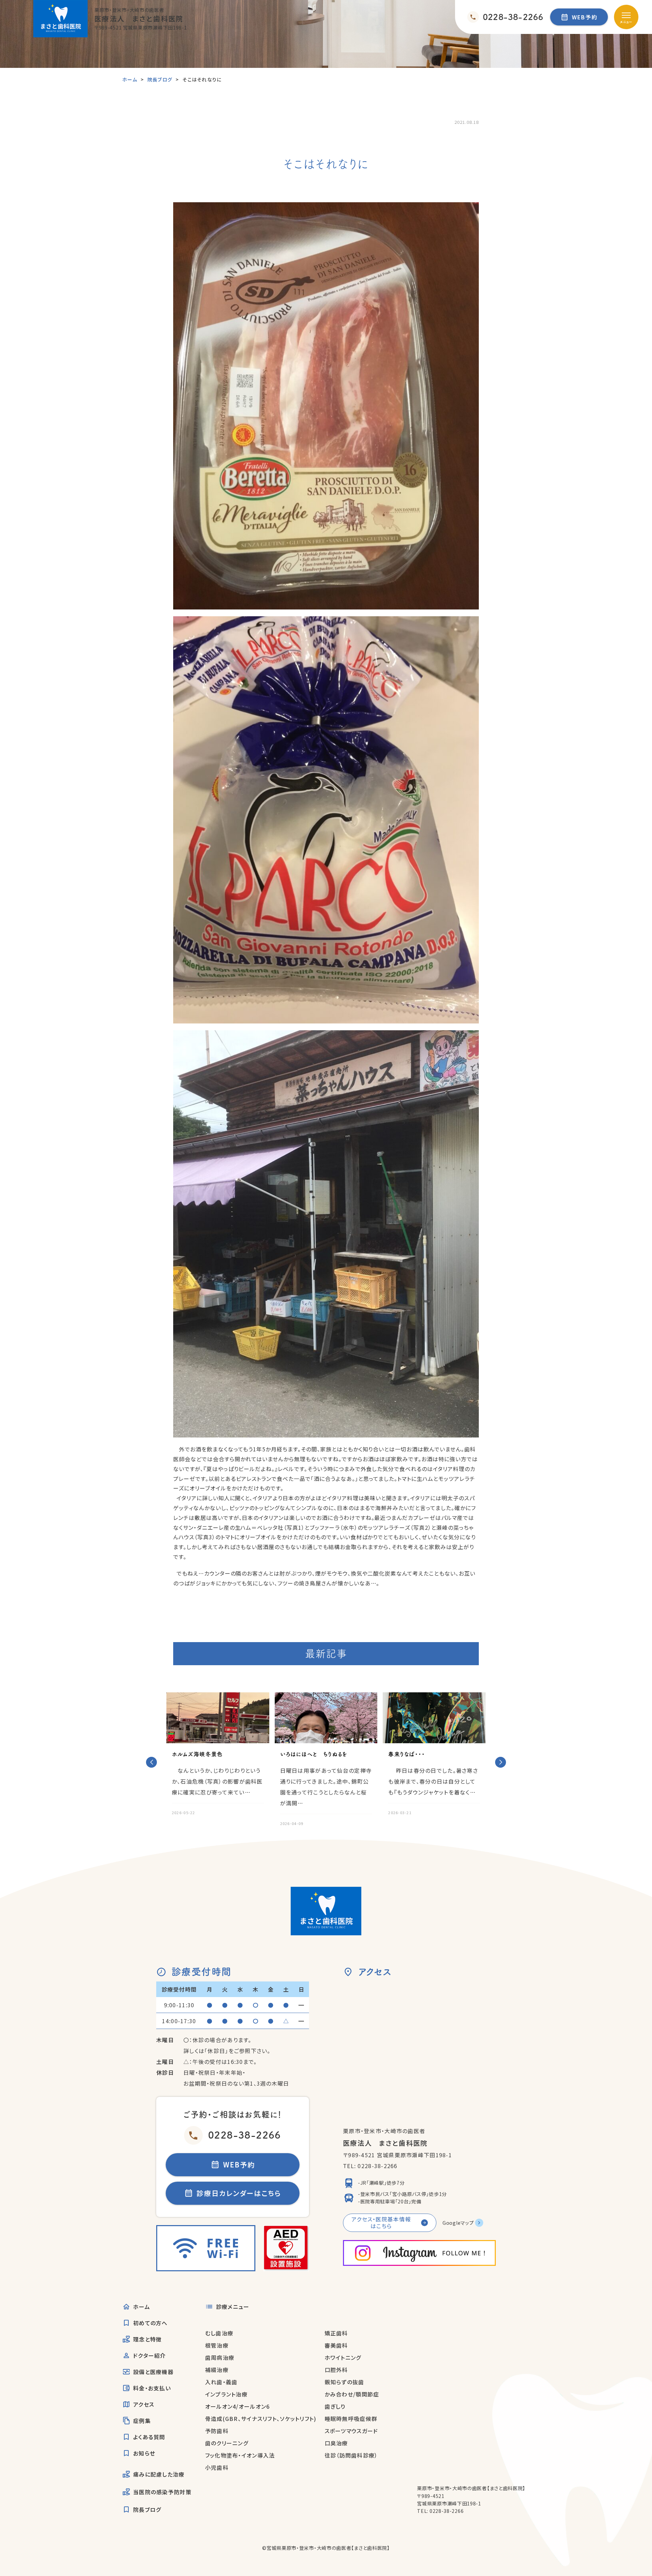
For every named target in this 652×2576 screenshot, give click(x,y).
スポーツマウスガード (351, 2431)
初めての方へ (150, 2323)
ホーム (142, 2307)
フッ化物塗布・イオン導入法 (240, 2455)
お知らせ (144, 2453)
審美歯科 (336, 2345)
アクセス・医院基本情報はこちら (381, 2222)
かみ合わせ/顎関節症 (352, 2394)
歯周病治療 (220, 2357)
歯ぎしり (335, 2406)
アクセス (144, 2404)
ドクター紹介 (150, 2355)
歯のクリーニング (227, 2443)
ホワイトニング (343, 2357)
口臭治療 (336, 2443)
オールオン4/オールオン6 (238, 2406)
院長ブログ (147, 2509)
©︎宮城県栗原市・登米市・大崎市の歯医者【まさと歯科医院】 (326, 2548)
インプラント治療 (226, 2394)
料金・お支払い (152, 2388)
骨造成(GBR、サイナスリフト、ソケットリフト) (261, 2419)
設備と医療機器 (153, 2372)
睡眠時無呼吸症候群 (351, 2419)
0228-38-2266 (245, 2135)
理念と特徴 (147, 2339)
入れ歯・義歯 (221, 2382)
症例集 (142, 2421)
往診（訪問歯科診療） (351, 2455)
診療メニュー (233, 2307)
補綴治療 (217, 2370)
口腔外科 (336, 2370)
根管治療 (217, 2345)
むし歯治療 (219, 2333)
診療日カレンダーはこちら (239, 2193)
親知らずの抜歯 (345, 2382)
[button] (151, 1762)
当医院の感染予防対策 (162, 2492)
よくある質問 (149, 2437)
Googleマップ (458, 2223)
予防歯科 (217, 2431)
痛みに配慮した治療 (159, 2474)
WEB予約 (585, 17)
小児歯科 (217, 2467)
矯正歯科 (336, 2333)
